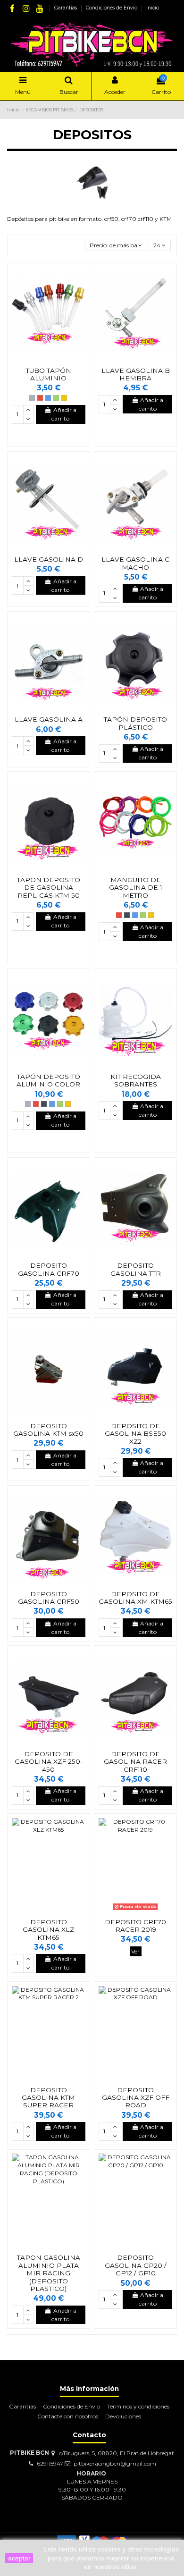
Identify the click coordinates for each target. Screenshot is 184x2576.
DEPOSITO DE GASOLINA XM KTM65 (135, 1598)
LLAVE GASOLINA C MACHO (135, 563)
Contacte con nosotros (68, 2416)
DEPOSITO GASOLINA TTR (136, 1269)
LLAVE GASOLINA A (49, 719)
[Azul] (48, 398)
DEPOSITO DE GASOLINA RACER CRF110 (135, 1762)
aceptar (19, 2558)
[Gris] (32, 398)
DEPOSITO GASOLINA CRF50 (49, 1598)
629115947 (50, 2463)
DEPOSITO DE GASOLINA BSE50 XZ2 (135, 1434)
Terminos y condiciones (138, 2406)
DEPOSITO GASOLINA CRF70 (49, 1269)
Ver (135, 1951)
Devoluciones (123, 2416)
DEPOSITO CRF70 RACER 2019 (135, 1926)
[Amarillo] (64, 398)
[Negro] (127, 915)
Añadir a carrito (64, 414)
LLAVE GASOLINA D (49, 559)
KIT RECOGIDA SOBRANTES (136, 1080)
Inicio (153, 8)
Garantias (66, 8)
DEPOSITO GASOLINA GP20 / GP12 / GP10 (136, 2265)
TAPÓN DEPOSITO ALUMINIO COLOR (48, 1080)
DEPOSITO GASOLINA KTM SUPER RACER (48, 2098)
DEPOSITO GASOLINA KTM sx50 (48, 1430)
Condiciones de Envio (112, 8)
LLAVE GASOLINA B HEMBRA (136, 374)
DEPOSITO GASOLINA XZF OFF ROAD (136, 2098)
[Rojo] (40, 398)
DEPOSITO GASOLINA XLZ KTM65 (48, 1930)
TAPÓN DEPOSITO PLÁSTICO (135, 723)
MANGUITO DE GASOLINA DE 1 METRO (136, 888)
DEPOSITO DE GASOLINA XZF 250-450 (49, 1762)
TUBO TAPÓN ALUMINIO (49, 374)
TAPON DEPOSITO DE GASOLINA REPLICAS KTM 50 (49, 888)
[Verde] (56, 398)
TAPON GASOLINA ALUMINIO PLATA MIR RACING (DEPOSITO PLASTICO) (49, 2273)
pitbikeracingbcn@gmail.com (115, 2463)
